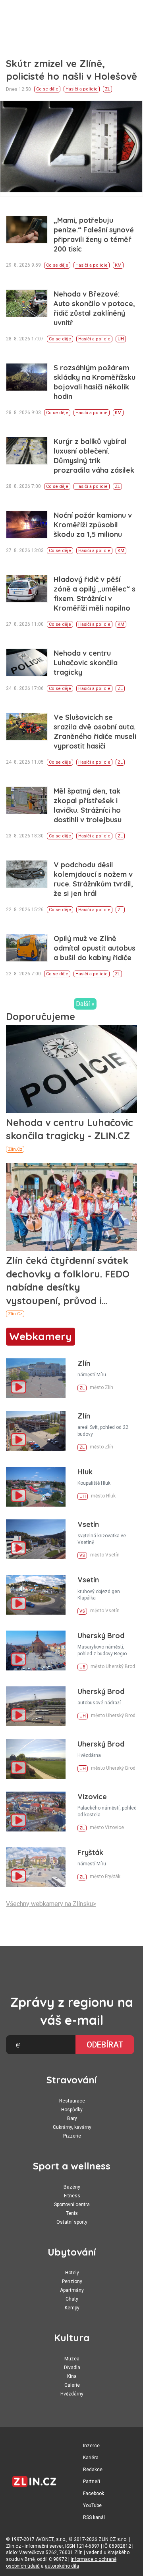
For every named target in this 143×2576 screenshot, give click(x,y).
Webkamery (41, 1336)
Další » (85, 1004)
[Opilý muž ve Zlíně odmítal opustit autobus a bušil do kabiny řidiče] (27, 948)
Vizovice (92, 1797)
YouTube (92, 2505)
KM (118, 265)
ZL (107, 89)
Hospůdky (72, 2110)
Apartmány (72, 2290)
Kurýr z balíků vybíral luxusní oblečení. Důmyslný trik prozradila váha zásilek (94, 456)
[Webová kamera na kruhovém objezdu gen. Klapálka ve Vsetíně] (36, 1595)
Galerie (72, 2385)
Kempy (72, 2308)
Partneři (92, 2482)
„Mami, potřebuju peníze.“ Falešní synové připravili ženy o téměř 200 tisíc (94, 235)
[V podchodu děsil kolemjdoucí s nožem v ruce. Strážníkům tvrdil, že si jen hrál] (27, 874)
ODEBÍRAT (105, 2045)
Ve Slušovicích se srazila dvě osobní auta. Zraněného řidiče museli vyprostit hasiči (95, 732)
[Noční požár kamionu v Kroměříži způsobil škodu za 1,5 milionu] (27, 525)
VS (82, 1555)
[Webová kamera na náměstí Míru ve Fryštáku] (36, 1867)
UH (121, 339)
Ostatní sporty (72, 2222)
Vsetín (88, 1524)
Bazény (72, 2187)
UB (82, 1667)
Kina (72, 2376)
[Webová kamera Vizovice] (36, 1812)
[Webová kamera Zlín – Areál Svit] (36, 1431)
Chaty (72, 2299)
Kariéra (91, 2458)
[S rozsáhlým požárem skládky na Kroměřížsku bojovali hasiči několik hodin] (27, 377)
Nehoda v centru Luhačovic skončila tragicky (86, 663)
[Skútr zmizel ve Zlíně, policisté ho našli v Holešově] (71, 148)
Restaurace (72, 2101)
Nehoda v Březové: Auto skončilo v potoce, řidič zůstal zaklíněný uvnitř (94, 308)
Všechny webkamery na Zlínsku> (51, 1904)
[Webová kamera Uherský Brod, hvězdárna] (36, 1759)
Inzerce (91, 2446)
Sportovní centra (72, 2205)
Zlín (84, 1363)
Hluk (85, 1472)
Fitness (72, 2196)
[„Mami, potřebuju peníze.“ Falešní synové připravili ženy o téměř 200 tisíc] (27, 230)
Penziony (72, 2281)
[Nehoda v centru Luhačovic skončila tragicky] (27, 663)
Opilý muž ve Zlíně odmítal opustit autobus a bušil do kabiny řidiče (95, 948)
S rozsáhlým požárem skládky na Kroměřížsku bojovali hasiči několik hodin (95, 382)
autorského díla (62, 2566)
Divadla (72, 2368)
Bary (72, 2118)
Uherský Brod (101, 1636)
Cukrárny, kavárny (72, 2127)
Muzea (72, 2359)
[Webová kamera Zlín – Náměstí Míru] (36, 1378)
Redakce (93, 2470)
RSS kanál (94, 2517)
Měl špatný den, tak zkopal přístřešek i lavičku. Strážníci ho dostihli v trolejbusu (88, 805)
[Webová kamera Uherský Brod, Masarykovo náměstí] (36, 1651)
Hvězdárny (72, 2394)
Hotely (72, 2273)
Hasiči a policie (82, 89)
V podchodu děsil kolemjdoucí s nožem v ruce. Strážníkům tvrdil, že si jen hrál (93, 879)
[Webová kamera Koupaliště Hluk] (36, 1487)
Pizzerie (72, 2136)
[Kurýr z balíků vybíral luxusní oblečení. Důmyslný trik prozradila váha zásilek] (27, 451)
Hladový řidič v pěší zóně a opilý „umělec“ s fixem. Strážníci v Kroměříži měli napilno (95, 594)
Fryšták (90, 1852)
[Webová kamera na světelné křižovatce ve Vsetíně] (36, 1539)
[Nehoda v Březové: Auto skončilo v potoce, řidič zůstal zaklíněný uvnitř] (27, 304)
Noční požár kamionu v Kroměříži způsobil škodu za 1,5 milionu (93, 525)
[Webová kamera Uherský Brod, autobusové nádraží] (36, 1706)
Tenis (72, 2213)
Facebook (94, 2493)
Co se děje (47, 89)
